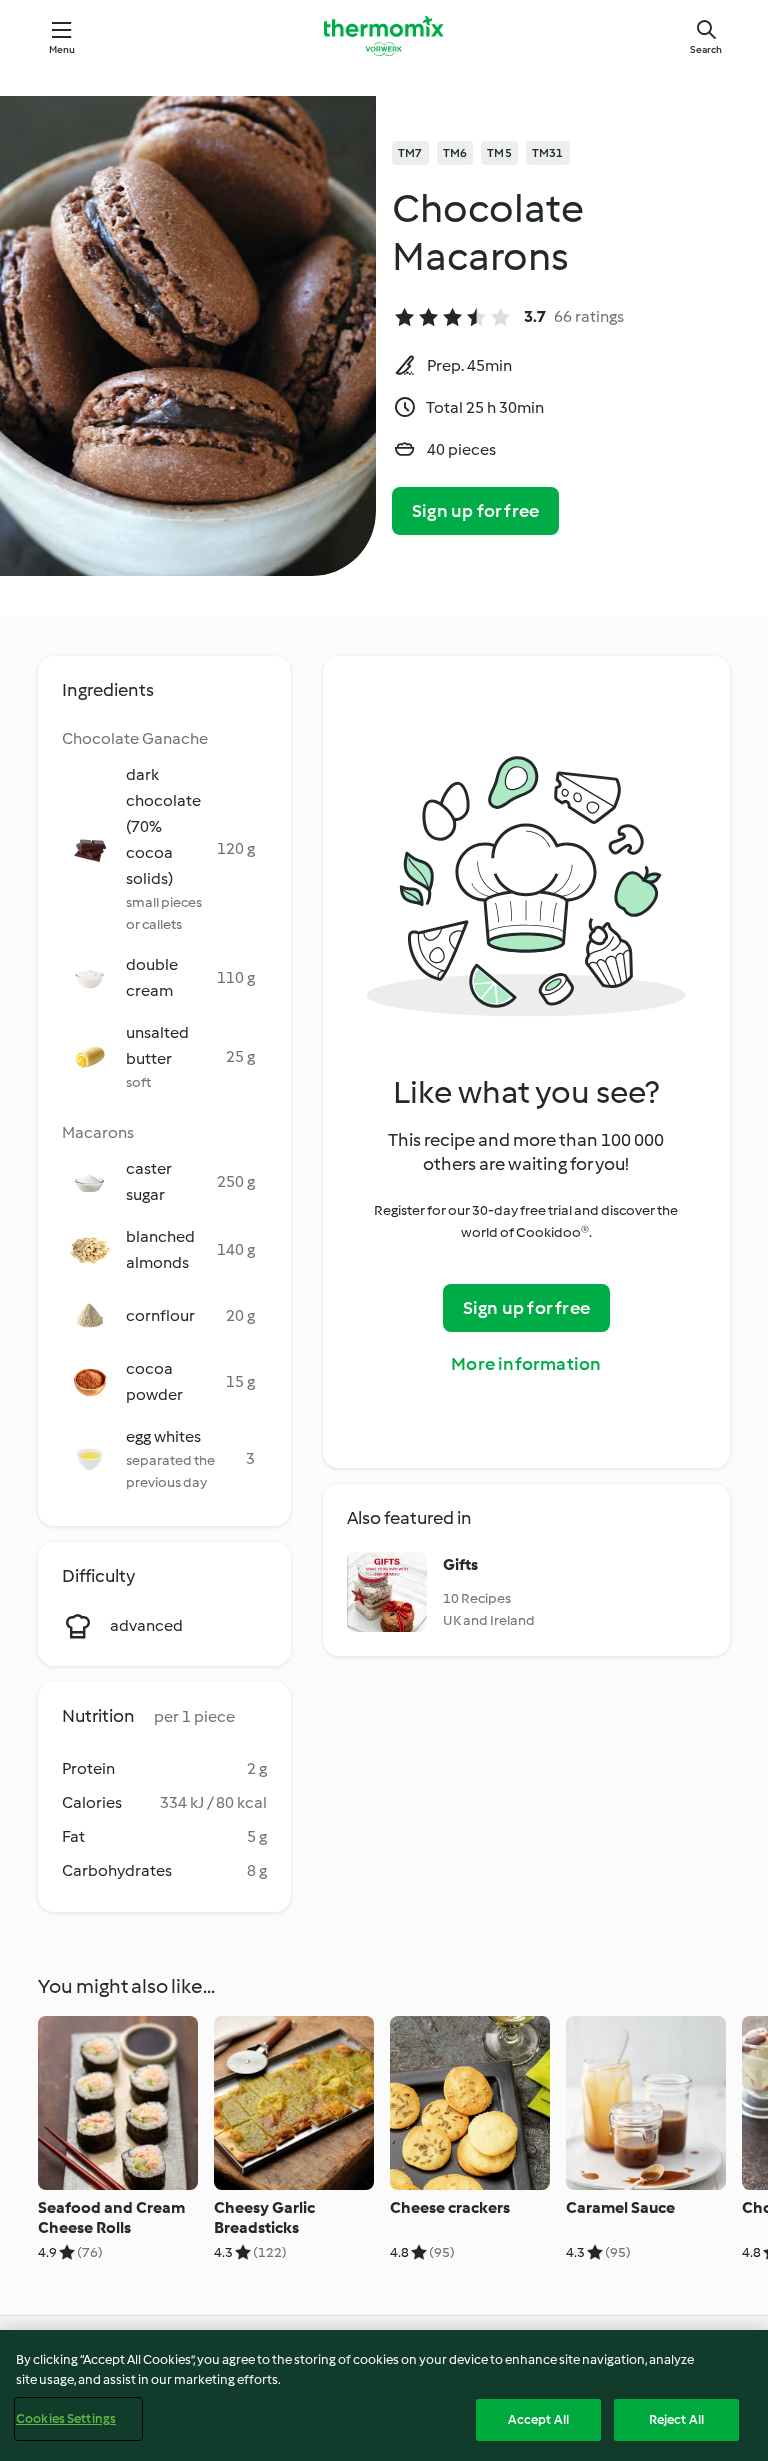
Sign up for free (475, 511)
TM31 (548, 153)
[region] (384, 2395)
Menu (62, 49)
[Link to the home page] (384, 36)
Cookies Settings (66, 2418)
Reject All (676, 2419)
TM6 (455, 153)
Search (706, 49)
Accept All (538, 2419)
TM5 (499, 153)
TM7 (410, 153)
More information (526, 1364)
